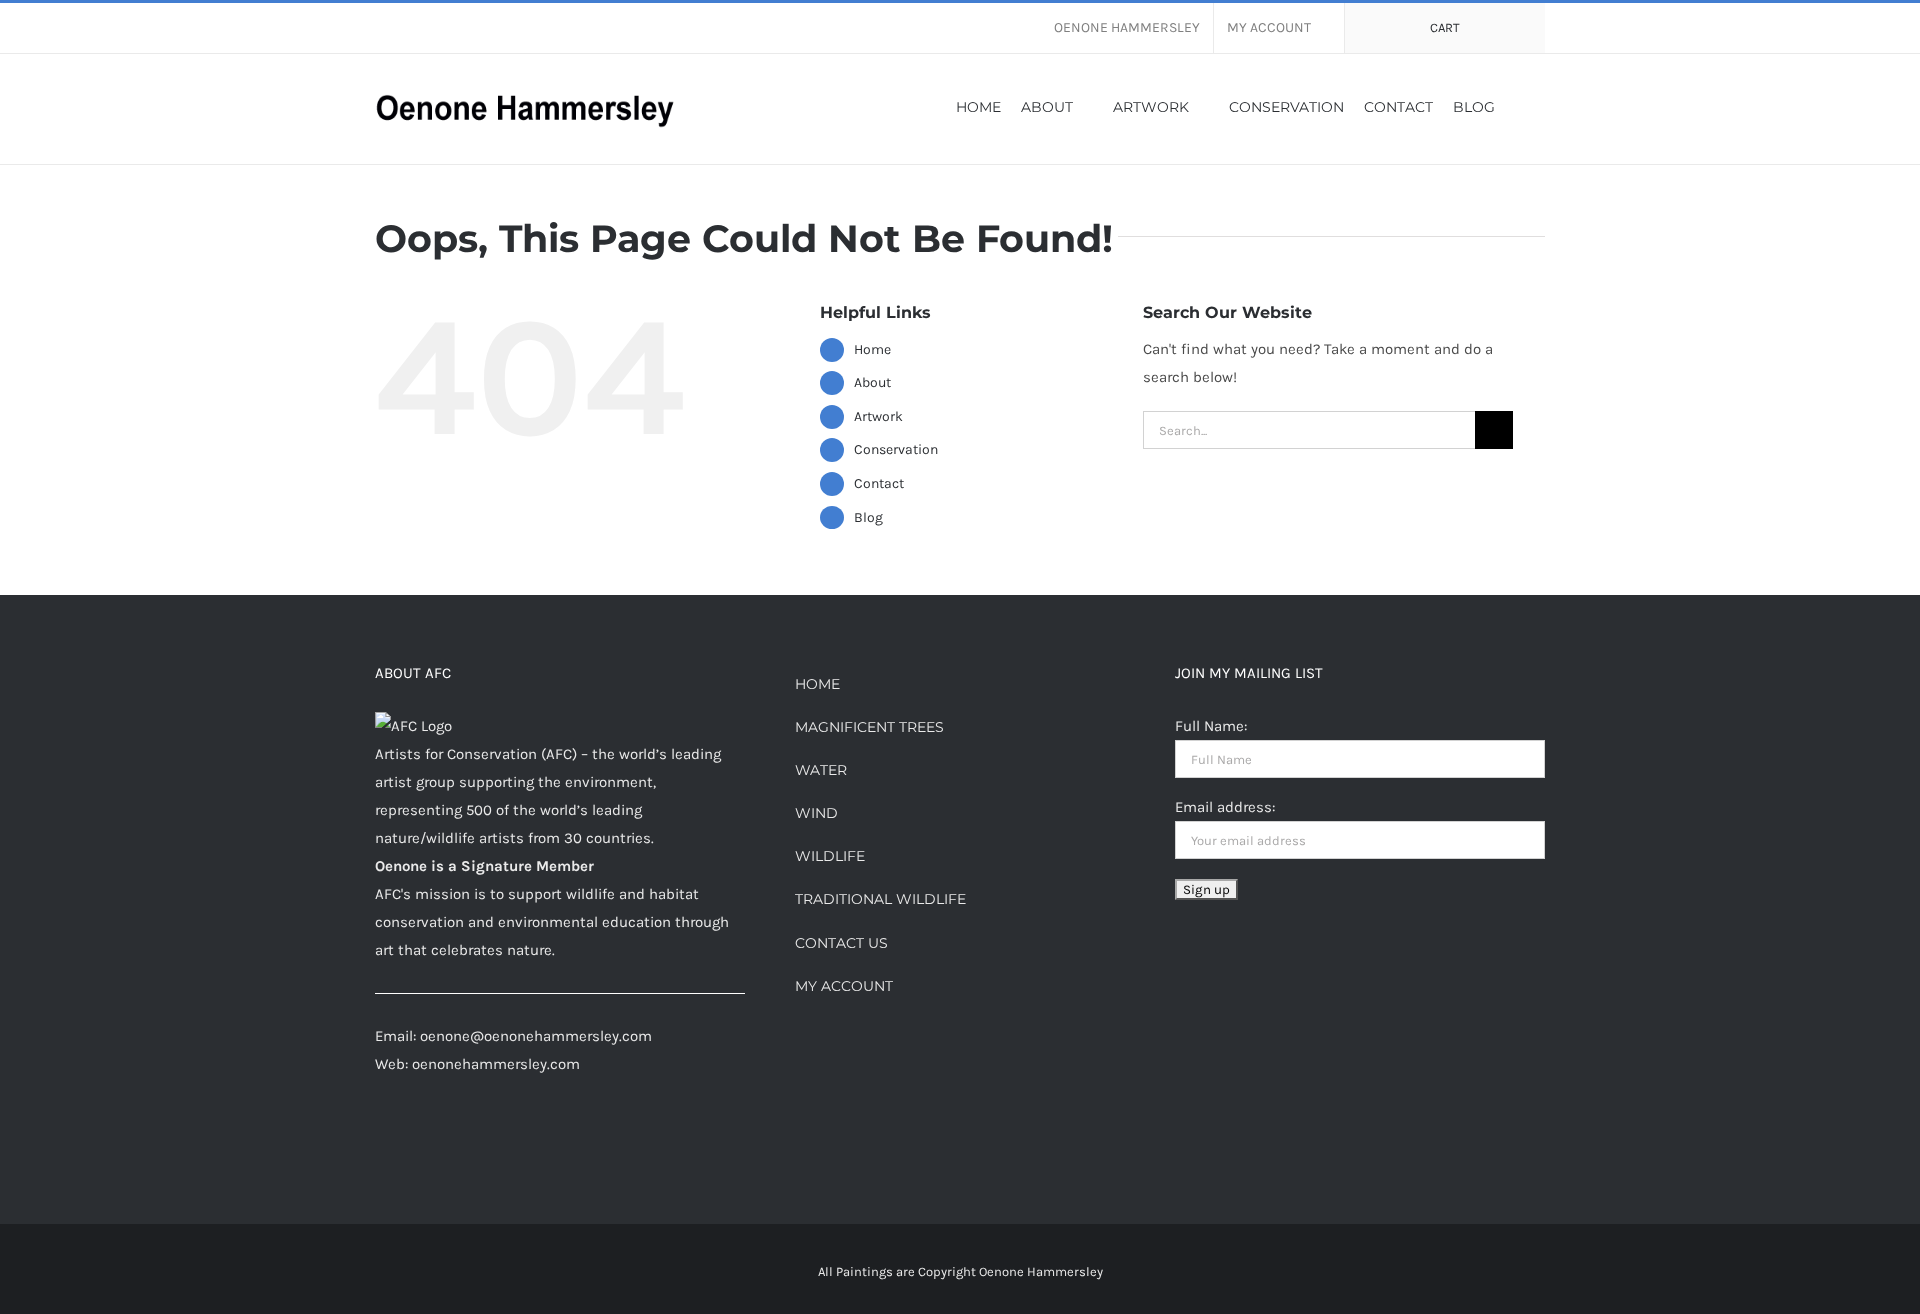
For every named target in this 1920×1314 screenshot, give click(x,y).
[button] (1520, 105)
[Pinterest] (435, 1142)
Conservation (896, 449)
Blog (868, 517)
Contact (879, 483)
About (872, 382)
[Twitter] (489, 1142)
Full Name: (1211, 726)
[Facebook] (381, 1142)
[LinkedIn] (462, 1142)
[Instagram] (408, 1142)
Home (872, 349)
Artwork (878, 416)
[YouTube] (516, 1142)
